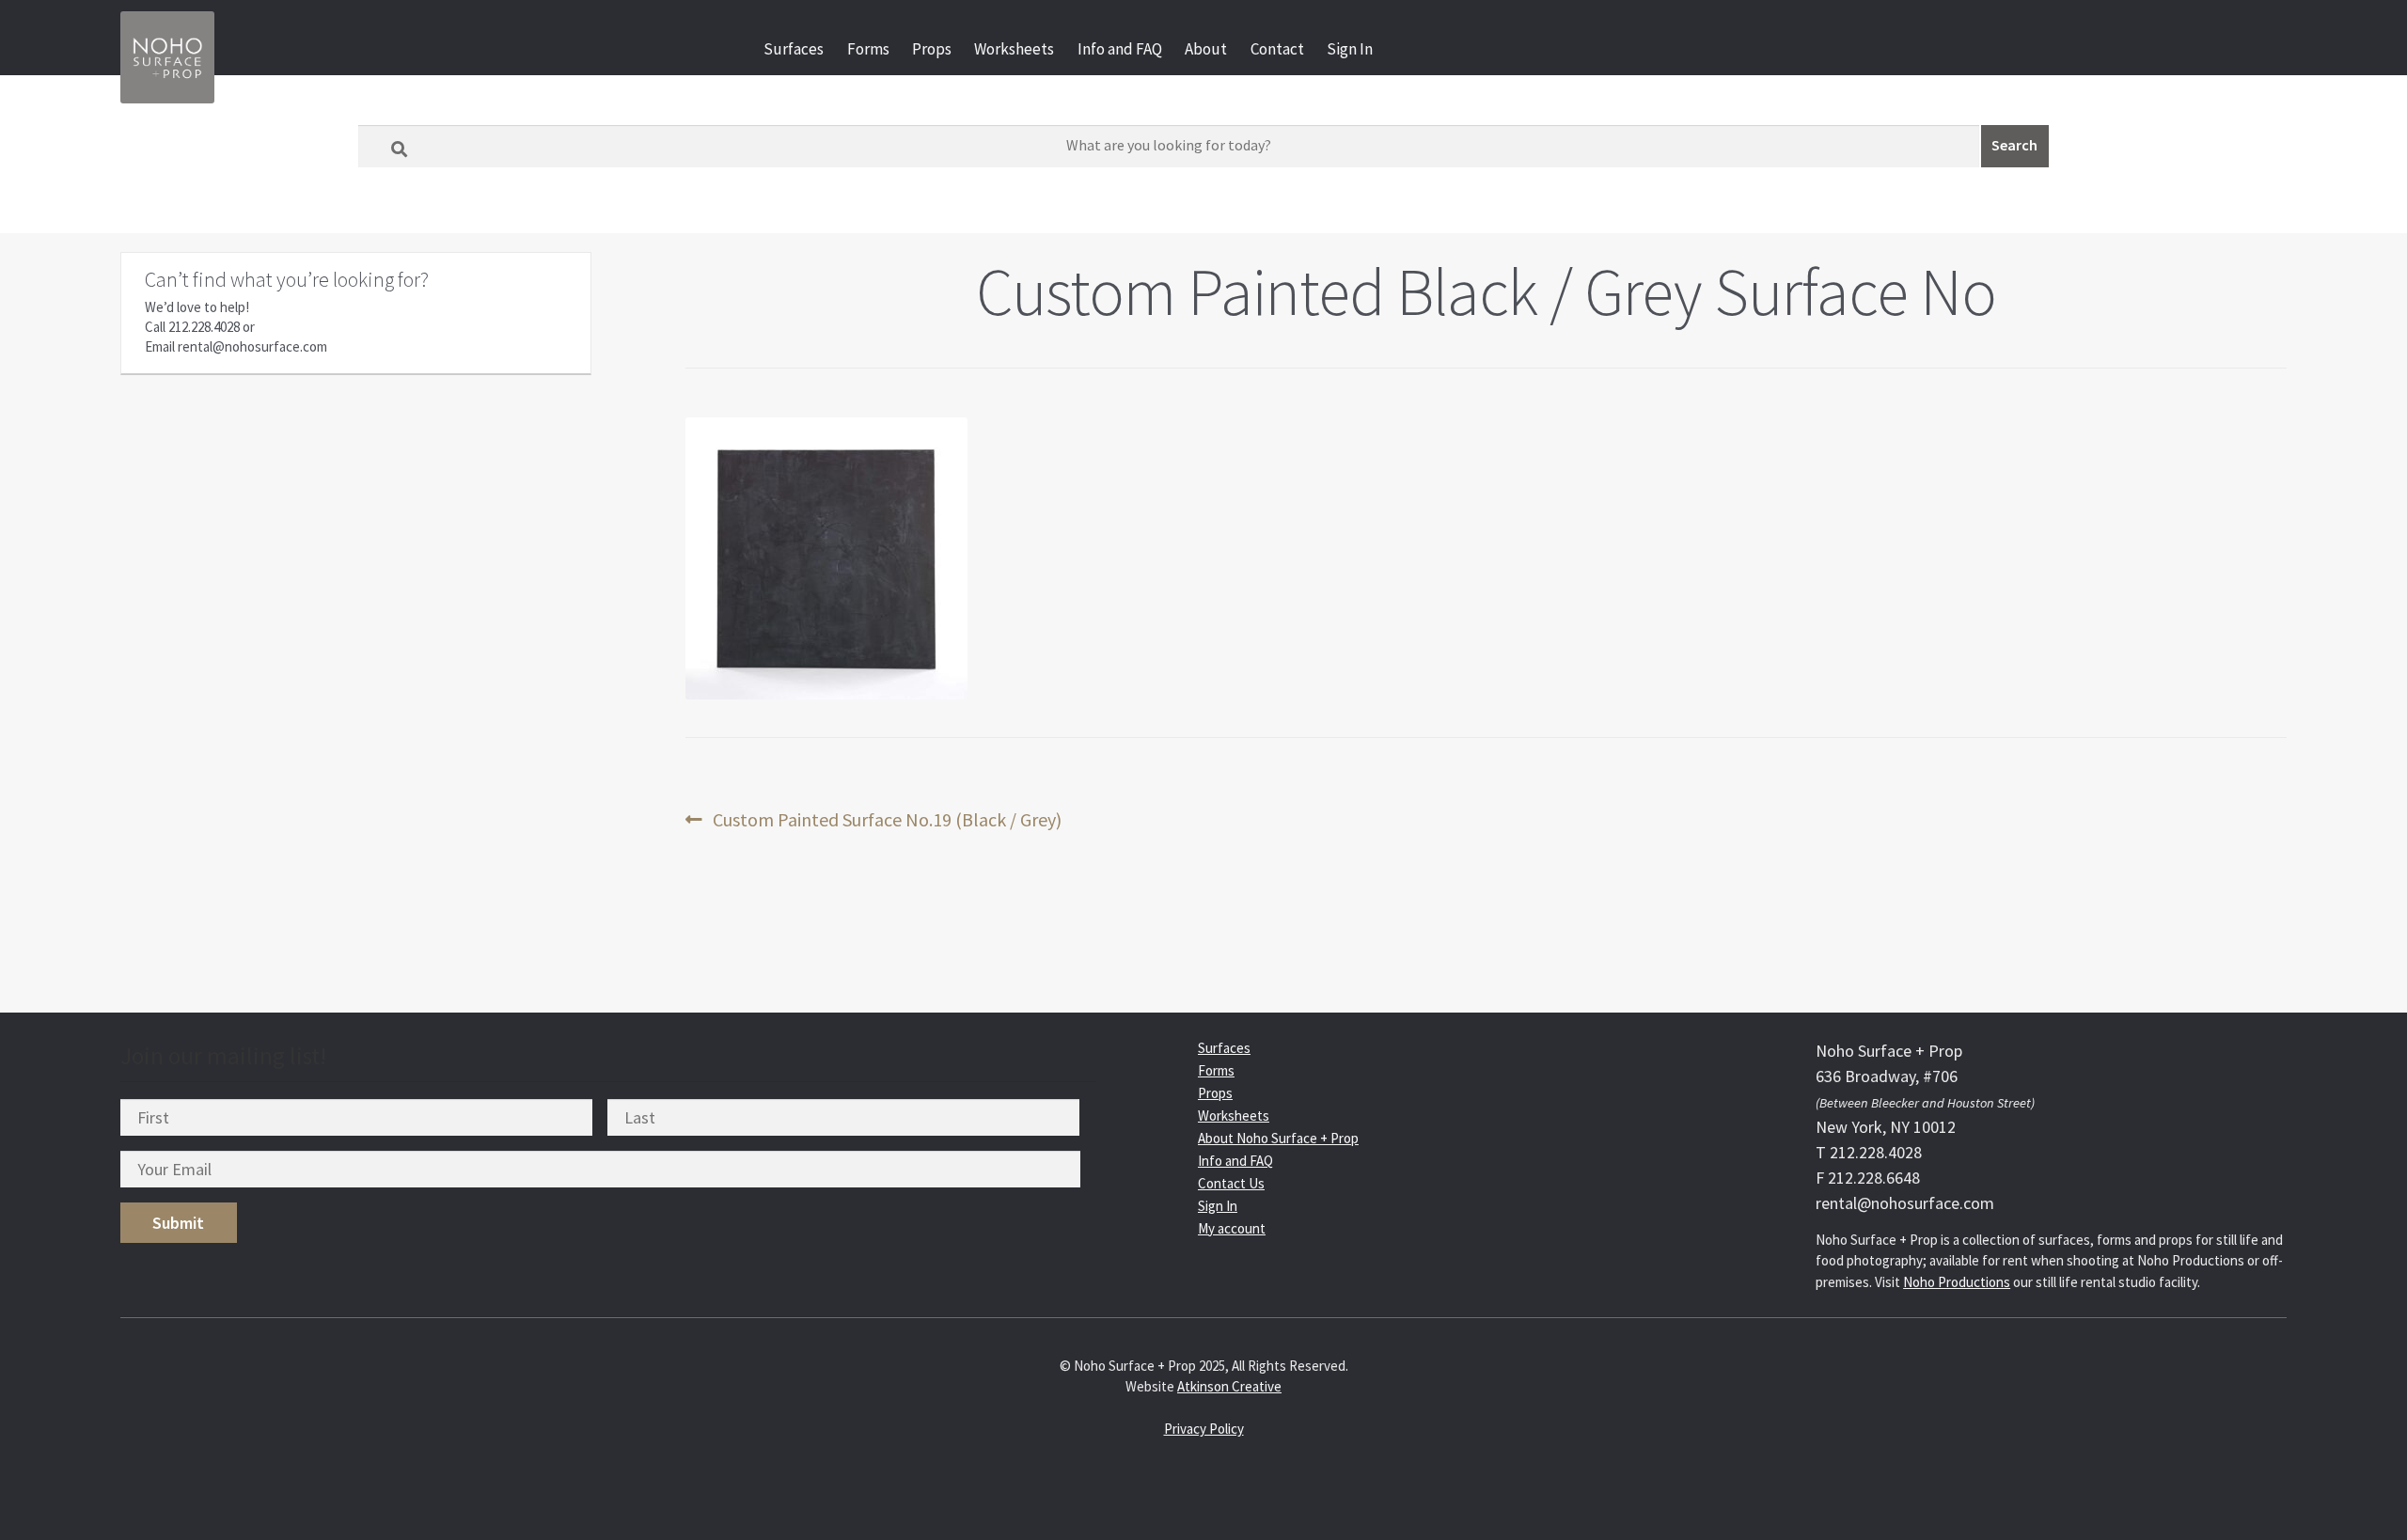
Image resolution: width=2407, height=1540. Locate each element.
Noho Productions (1957, 1282)
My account (1232, 1228)
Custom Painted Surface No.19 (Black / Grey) (887, 820)
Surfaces (794, 49)
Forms (868, 49)
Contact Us (1231, 1183)
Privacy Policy (1204, 1429)
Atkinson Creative (1229, 1386)
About (1206, 49)
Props (932, 49)
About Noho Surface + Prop (1278, 1138)
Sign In (1350, 49)
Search (2014, 145)
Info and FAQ (1120, 49)
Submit (178, 1223)
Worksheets (1014, 49)
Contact (1277, 49)
